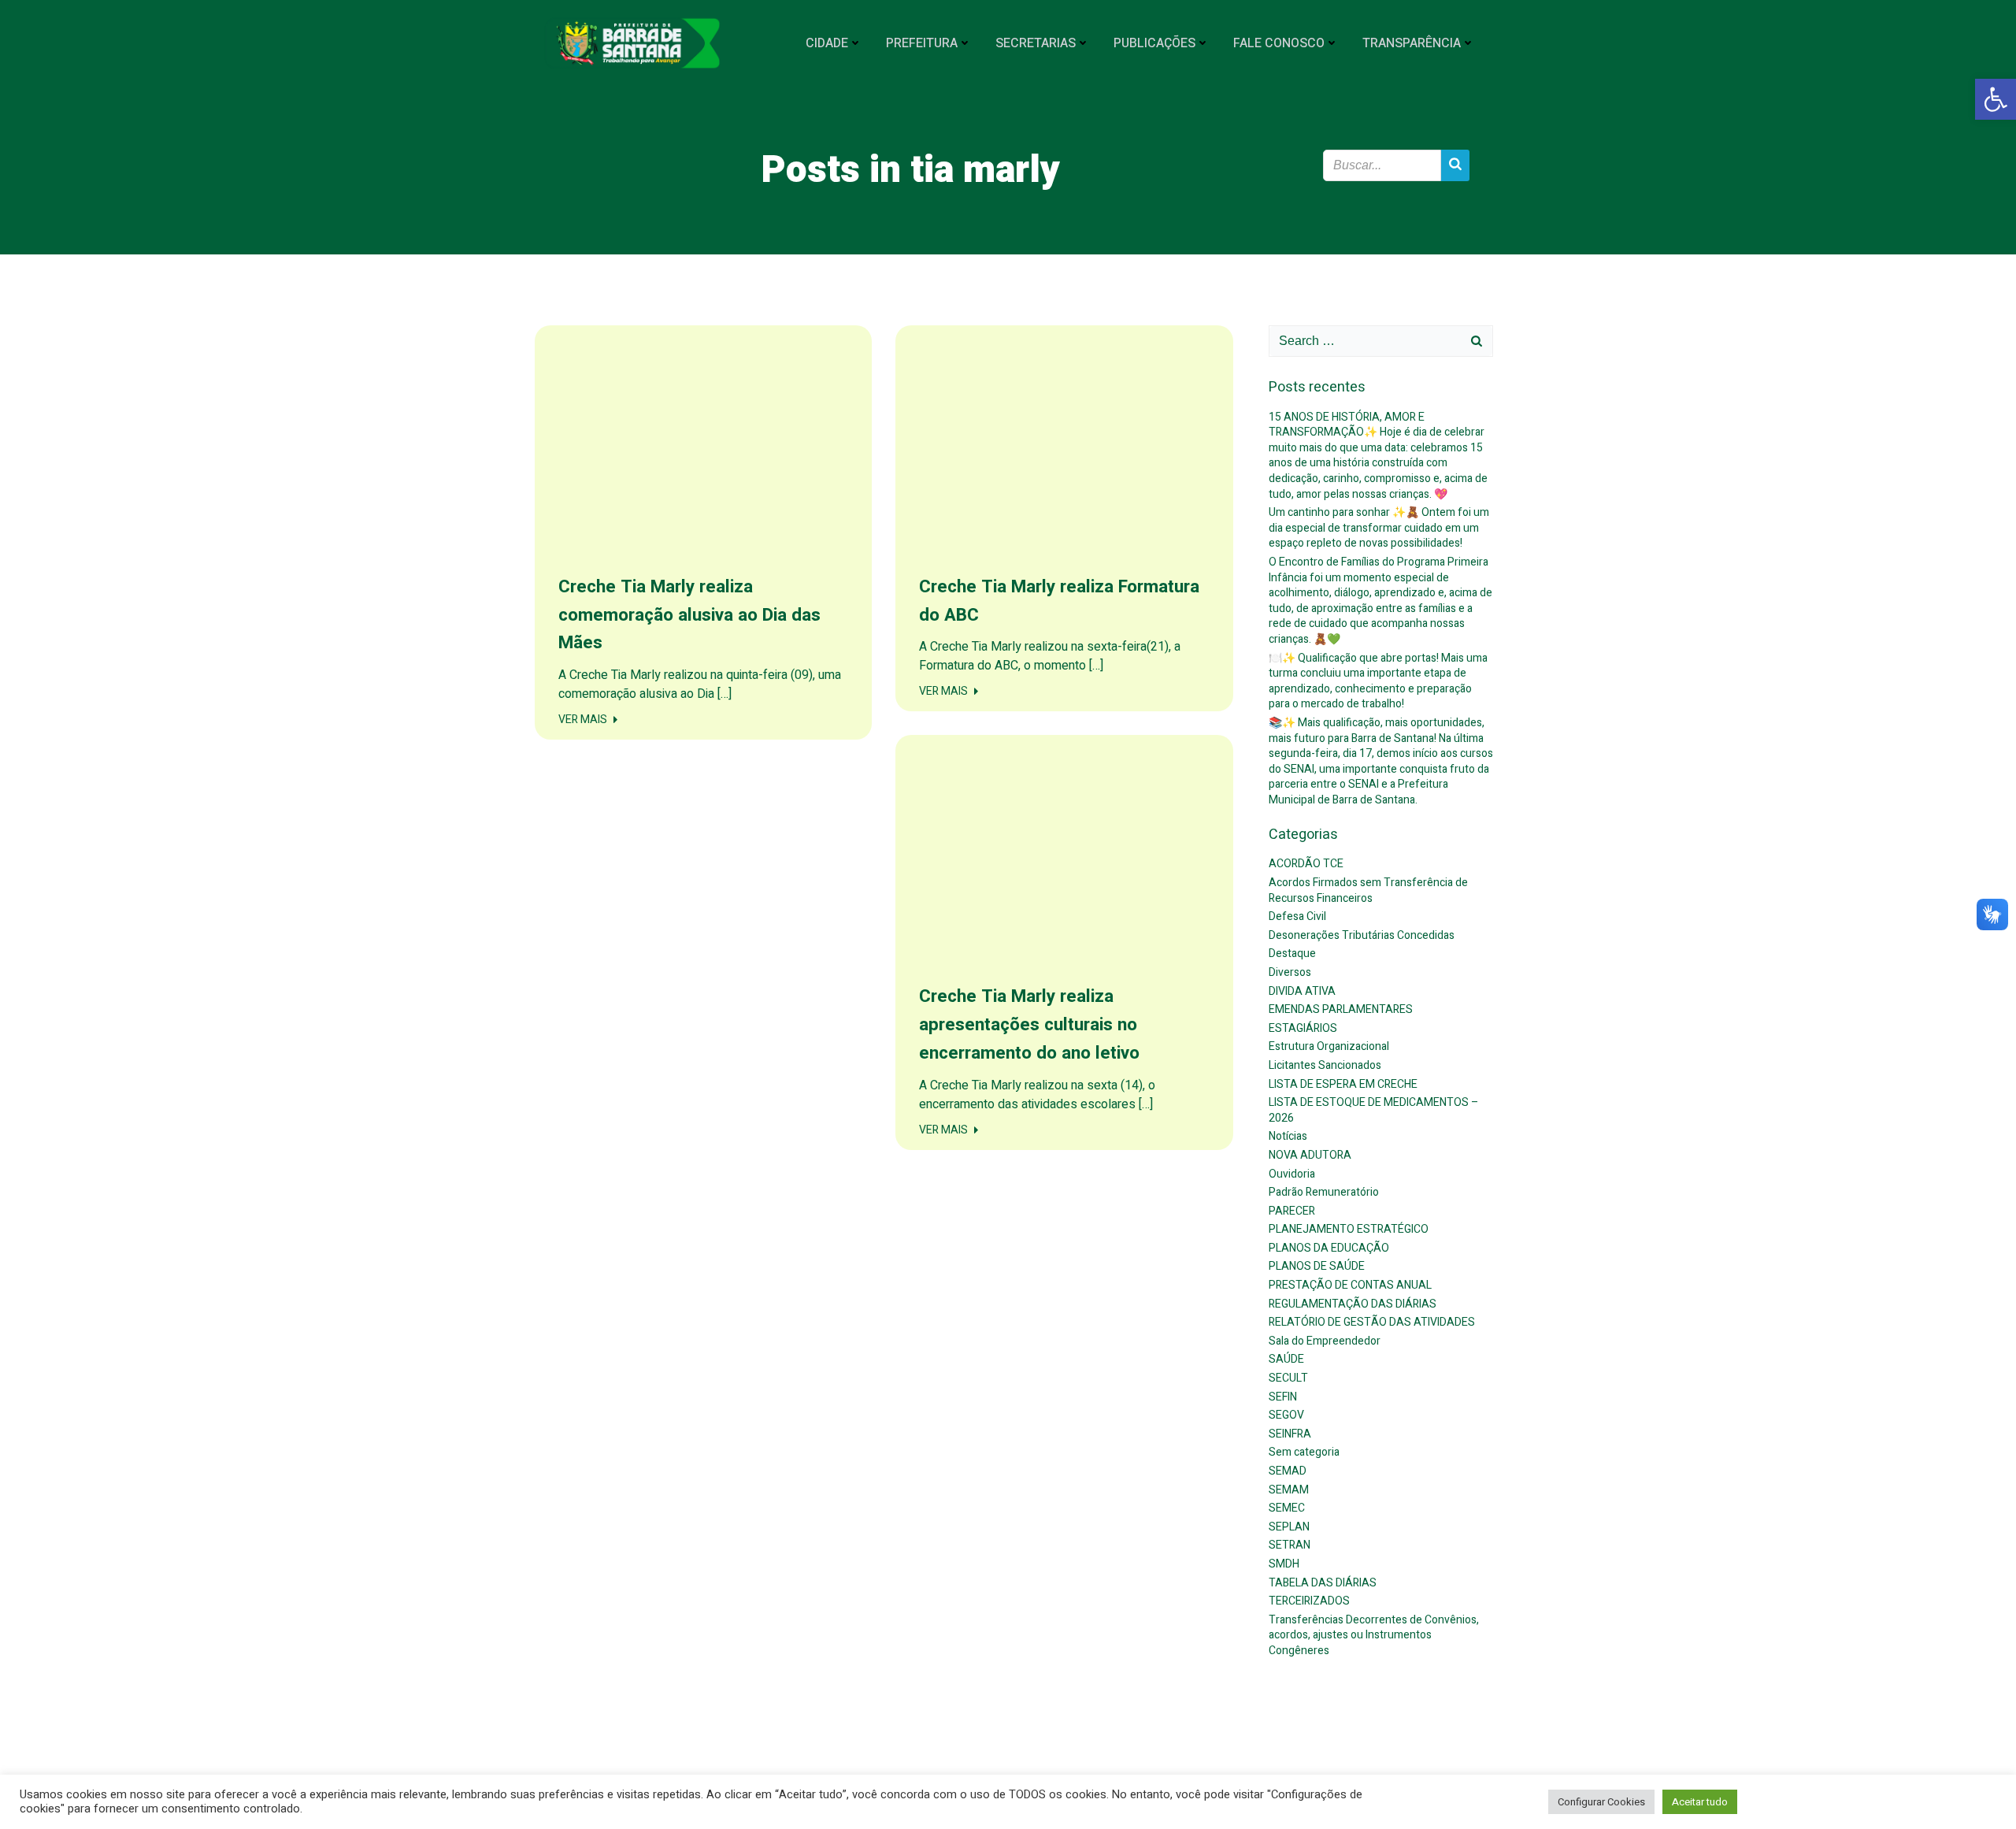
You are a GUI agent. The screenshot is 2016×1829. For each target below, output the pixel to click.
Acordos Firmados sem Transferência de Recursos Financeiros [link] (1368, 890)
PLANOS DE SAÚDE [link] (1317, 1266)
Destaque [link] (1292, 953)
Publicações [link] (1154, 43)
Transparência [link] (1412, 43)
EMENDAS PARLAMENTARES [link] (1341, 1009)
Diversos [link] (1290, 972)
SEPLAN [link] (1289, 1527)
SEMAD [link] (1288, 1471)
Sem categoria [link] (1304, 1452)
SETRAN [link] (1290, 1545)
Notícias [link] (1288, 1136)
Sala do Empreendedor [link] (1325, 1341)
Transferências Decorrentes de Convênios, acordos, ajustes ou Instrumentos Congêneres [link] (1374, 1635)
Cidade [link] (827, 43)
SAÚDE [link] (1286, 1359)
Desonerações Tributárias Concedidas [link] (1362, 935)
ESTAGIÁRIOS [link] (1303, 1028)
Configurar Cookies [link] (1601, 1802)
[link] (1996, 99)
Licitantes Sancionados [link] (1325, 1065)
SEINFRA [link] (1290, 1434)
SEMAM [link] (1289, 1490)
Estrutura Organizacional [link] (1329, 1046)
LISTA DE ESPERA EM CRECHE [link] (1343, 1084)
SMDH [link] (1284, 1564)
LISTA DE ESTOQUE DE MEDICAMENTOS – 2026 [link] (1374, 1110)
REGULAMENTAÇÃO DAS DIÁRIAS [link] (1353, 1304)
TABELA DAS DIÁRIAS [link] (1323, 1583)
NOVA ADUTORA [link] (1310, 1155)
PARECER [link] (1292, 1211)
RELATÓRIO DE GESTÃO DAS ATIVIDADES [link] (1372, 1322)
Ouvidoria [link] (1292, 1174)
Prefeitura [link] (922, 43)
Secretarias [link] (1036, 43)
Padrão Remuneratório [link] (1324, 1192)
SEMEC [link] (1287, 1508)
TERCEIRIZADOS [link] (1309, 1601)
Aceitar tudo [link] (1700, 1802)
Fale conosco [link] (1279, 43)
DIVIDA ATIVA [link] (1302, 991)
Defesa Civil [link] (1297, 916)
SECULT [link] (1288, 1378)
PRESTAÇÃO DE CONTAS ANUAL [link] (1350, 1285)
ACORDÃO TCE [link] (1306, 864)
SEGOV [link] (1286, 1415)
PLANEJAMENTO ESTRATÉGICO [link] (1349, 1229)
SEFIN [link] (1283, 1397)
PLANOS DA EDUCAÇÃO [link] (1329, 1248)
